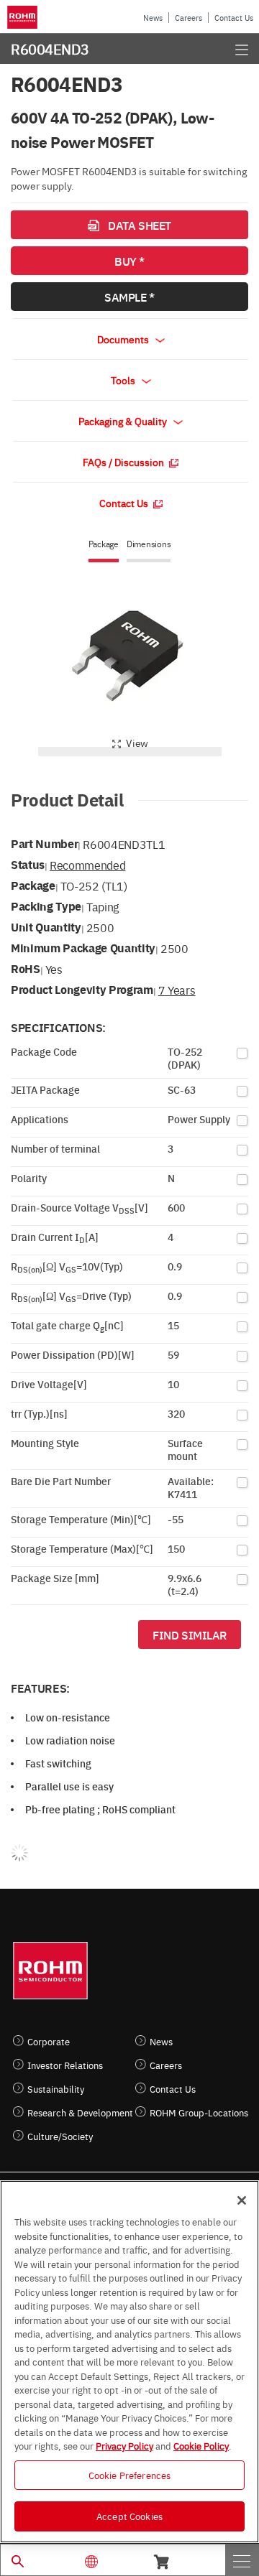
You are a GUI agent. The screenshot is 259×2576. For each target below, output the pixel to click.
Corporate (49, 2041)
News (153, 18)
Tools (124, 380)
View (137, 743)
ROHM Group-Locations (199, 2112)
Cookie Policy (201, 2445)
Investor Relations (65, 2065)
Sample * (129, 297)
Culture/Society (60, 2136)
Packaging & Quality (124, 421)
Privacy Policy (124, 2445)
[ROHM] (24, 17)
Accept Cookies (129, 2516)
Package (104, 544)
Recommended (87, 865)
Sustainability (56, 2089)
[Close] (242, 2200)
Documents (124, 339)
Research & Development (80, 2112)
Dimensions (149, 544)
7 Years (177, 990)
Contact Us (234, 18)
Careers (188, 18)
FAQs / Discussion (124, 462)
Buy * (129, 261)
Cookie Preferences (129, 2475)
